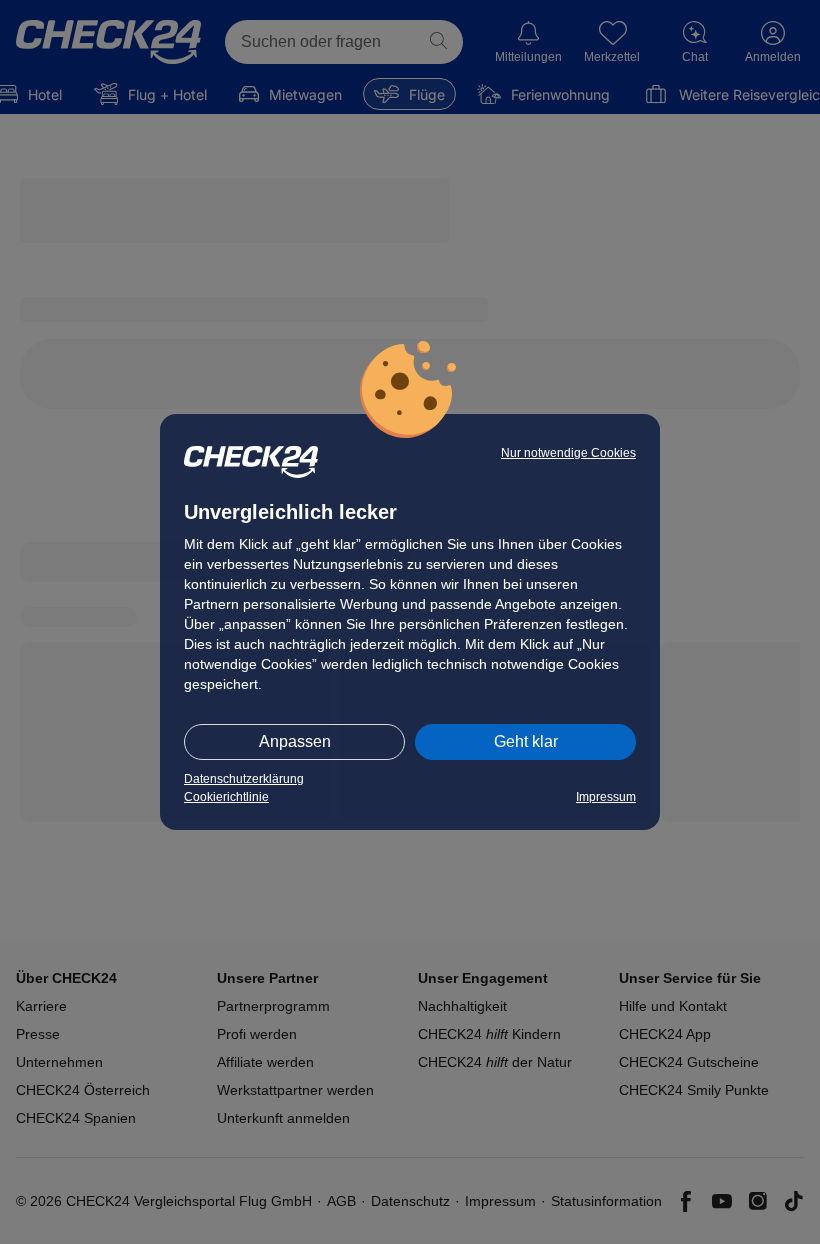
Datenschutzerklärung (244, 779)
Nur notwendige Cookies (568, 453)
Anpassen (295, 741)
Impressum (606, 797)
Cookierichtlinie (226, 797)
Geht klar (526, 741)
